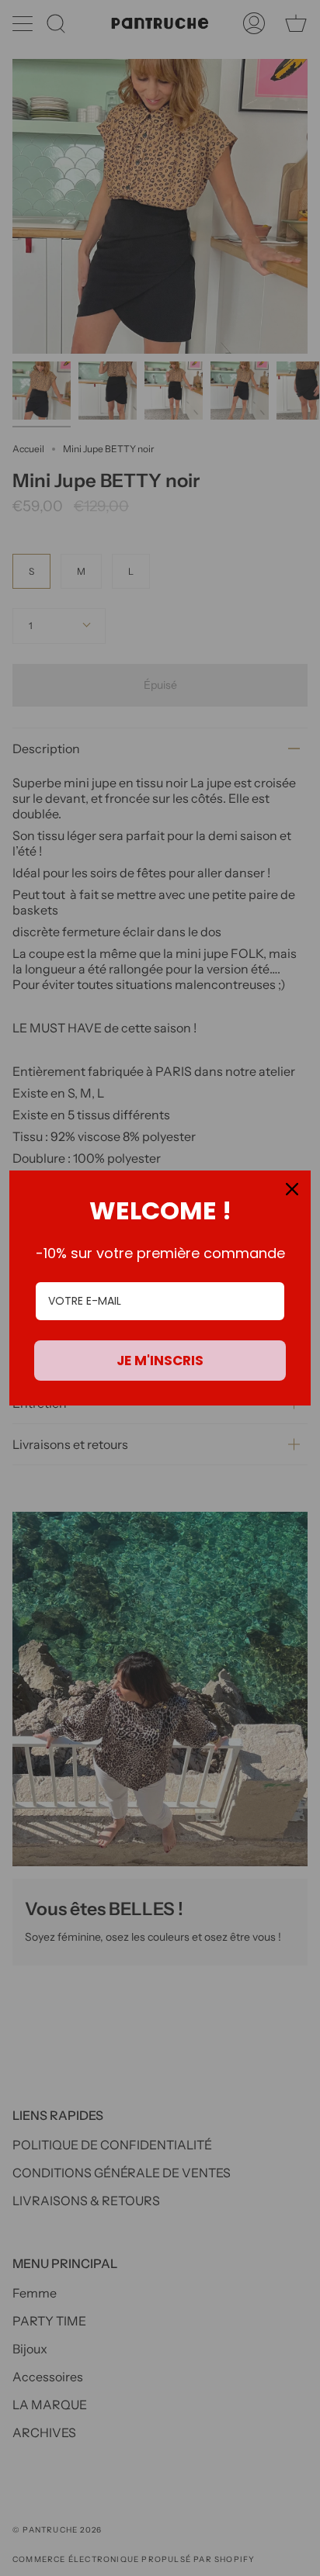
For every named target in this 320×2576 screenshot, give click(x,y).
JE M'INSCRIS (160, 1361)
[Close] (292, 1189)
